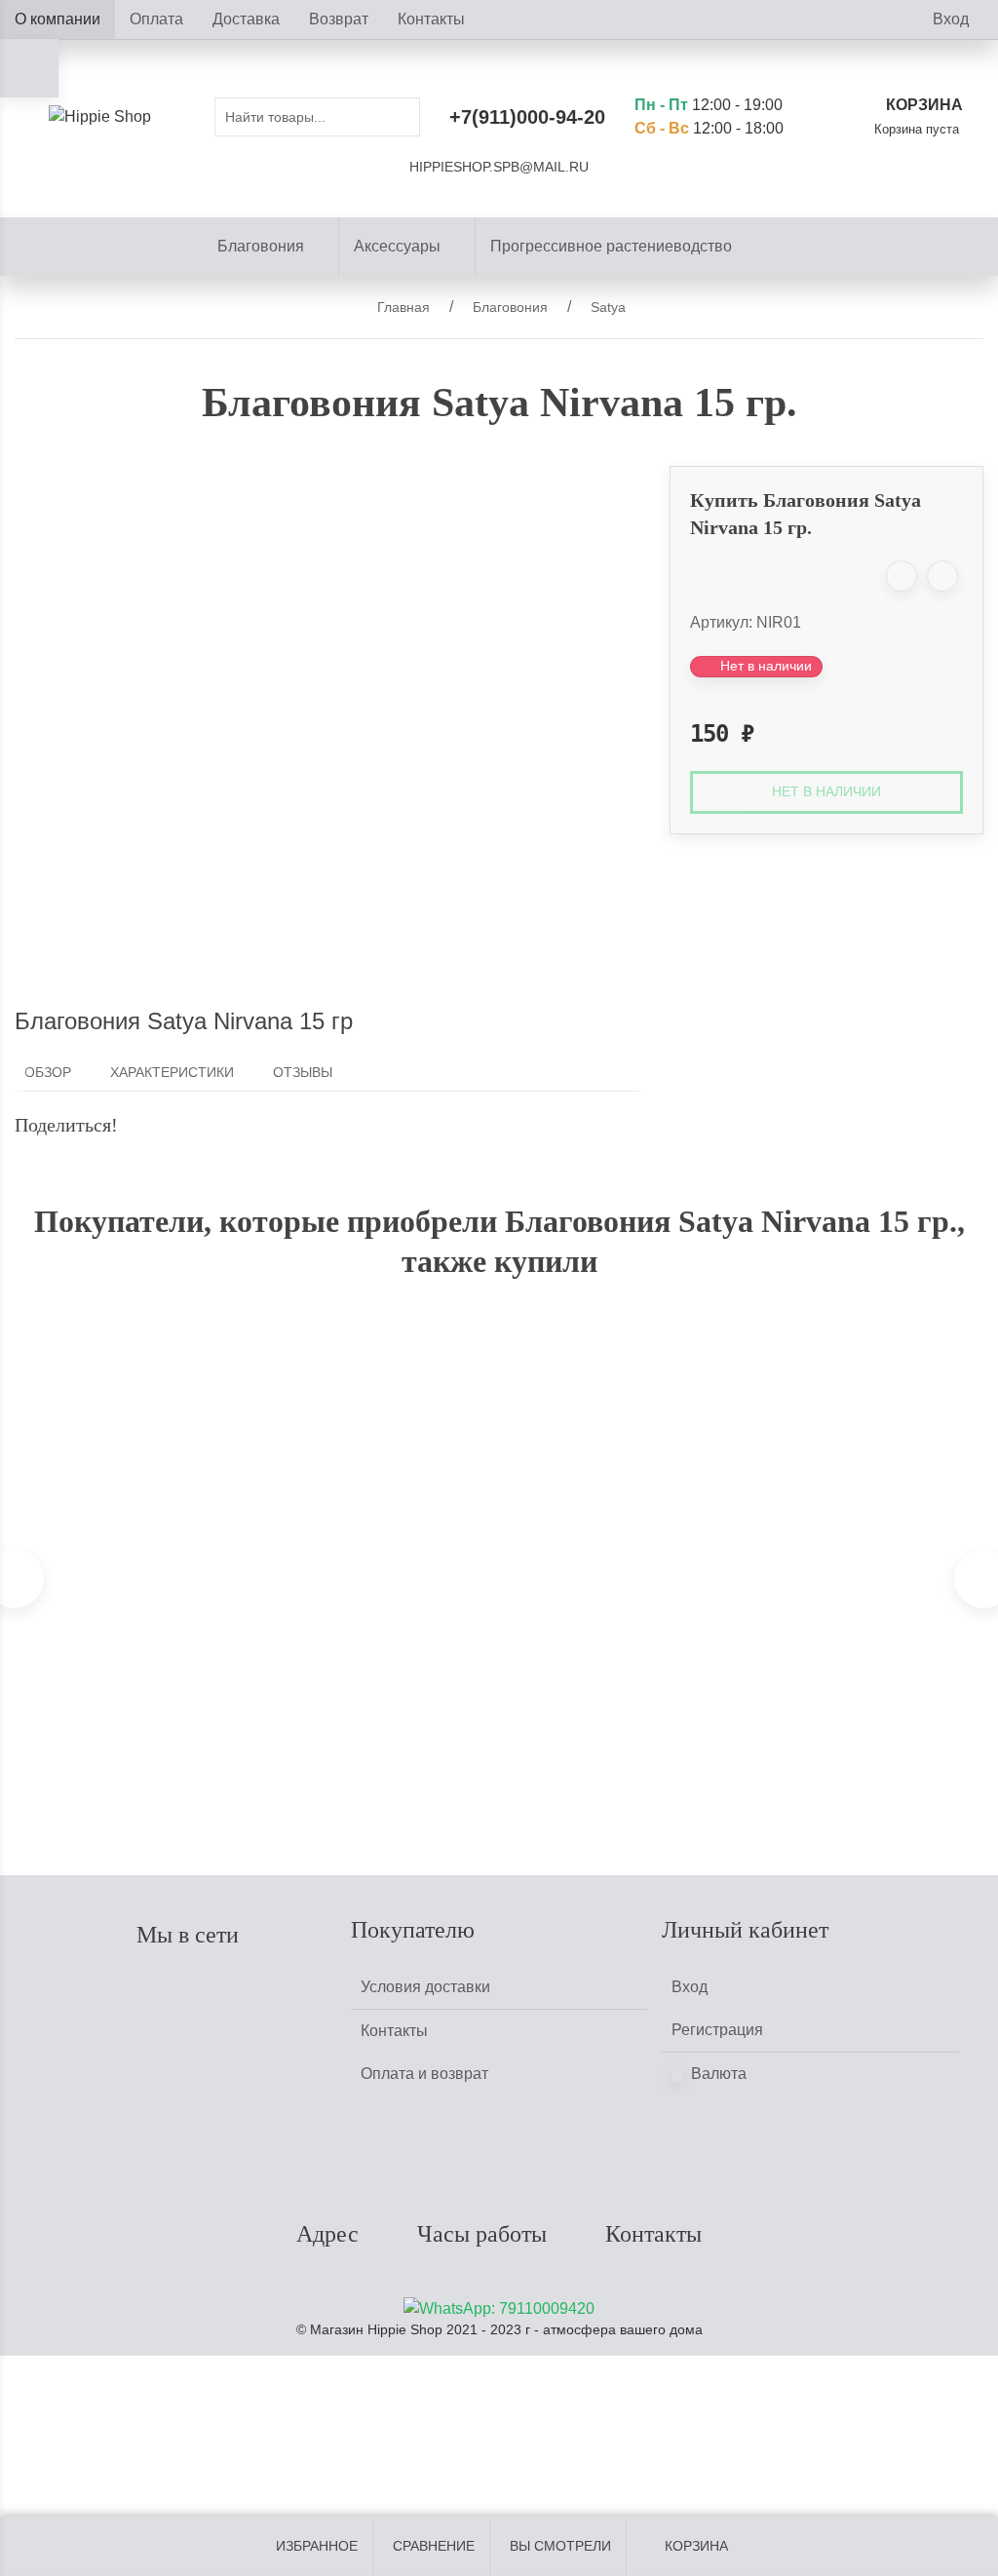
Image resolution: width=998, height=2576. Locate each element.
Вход (951, 19)
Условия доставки (425, 1987)
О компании (58, 19)
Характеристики (172, 1073)
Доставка (246, 19)
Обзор (48, 1073)
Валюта (717, 2074)
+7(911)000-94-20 (527, 117)
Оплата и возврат (424, 2074)
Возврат (339, 19)
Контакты (431, 19)
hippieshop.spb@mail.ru (499, 167)
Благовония (261, 246)
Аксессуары (397, 246)
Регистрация (717, 2030)
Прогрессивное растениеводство (611, 246)
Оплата (156, 19)
